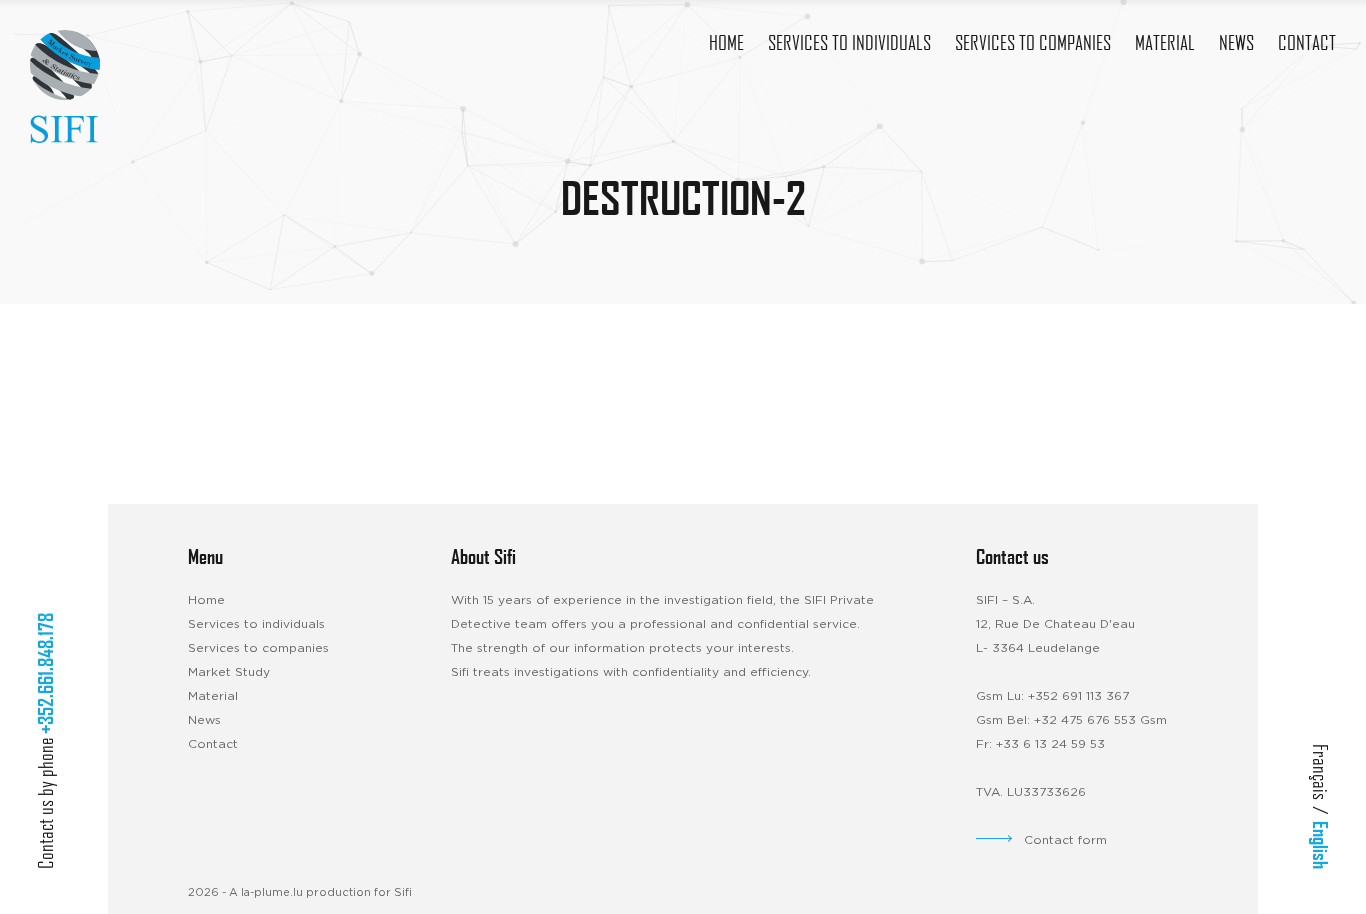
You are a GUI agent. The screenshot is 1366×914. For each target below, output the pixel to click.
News (204, 720)
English (1321, 845)
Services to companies (258, 648)
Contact (213, 744)
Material (213, 696)
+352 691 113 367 (1078, 696)
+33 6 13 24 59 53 (1050, 744)
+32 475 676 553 (1085, 720)
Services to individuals (256, 624)
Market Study (229, 672)
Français (1321, 772)
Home (206, 600)
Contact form (1065, 840)
